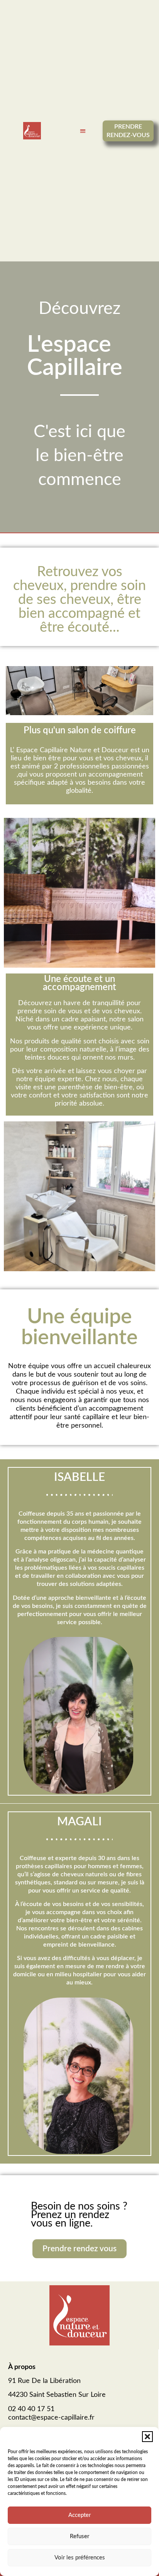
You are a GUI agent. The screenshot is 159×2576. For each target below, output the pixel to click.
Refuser (79, 2536)
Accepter (79, 2515)
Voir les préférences (80, 2558)
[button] (147, 2437)
